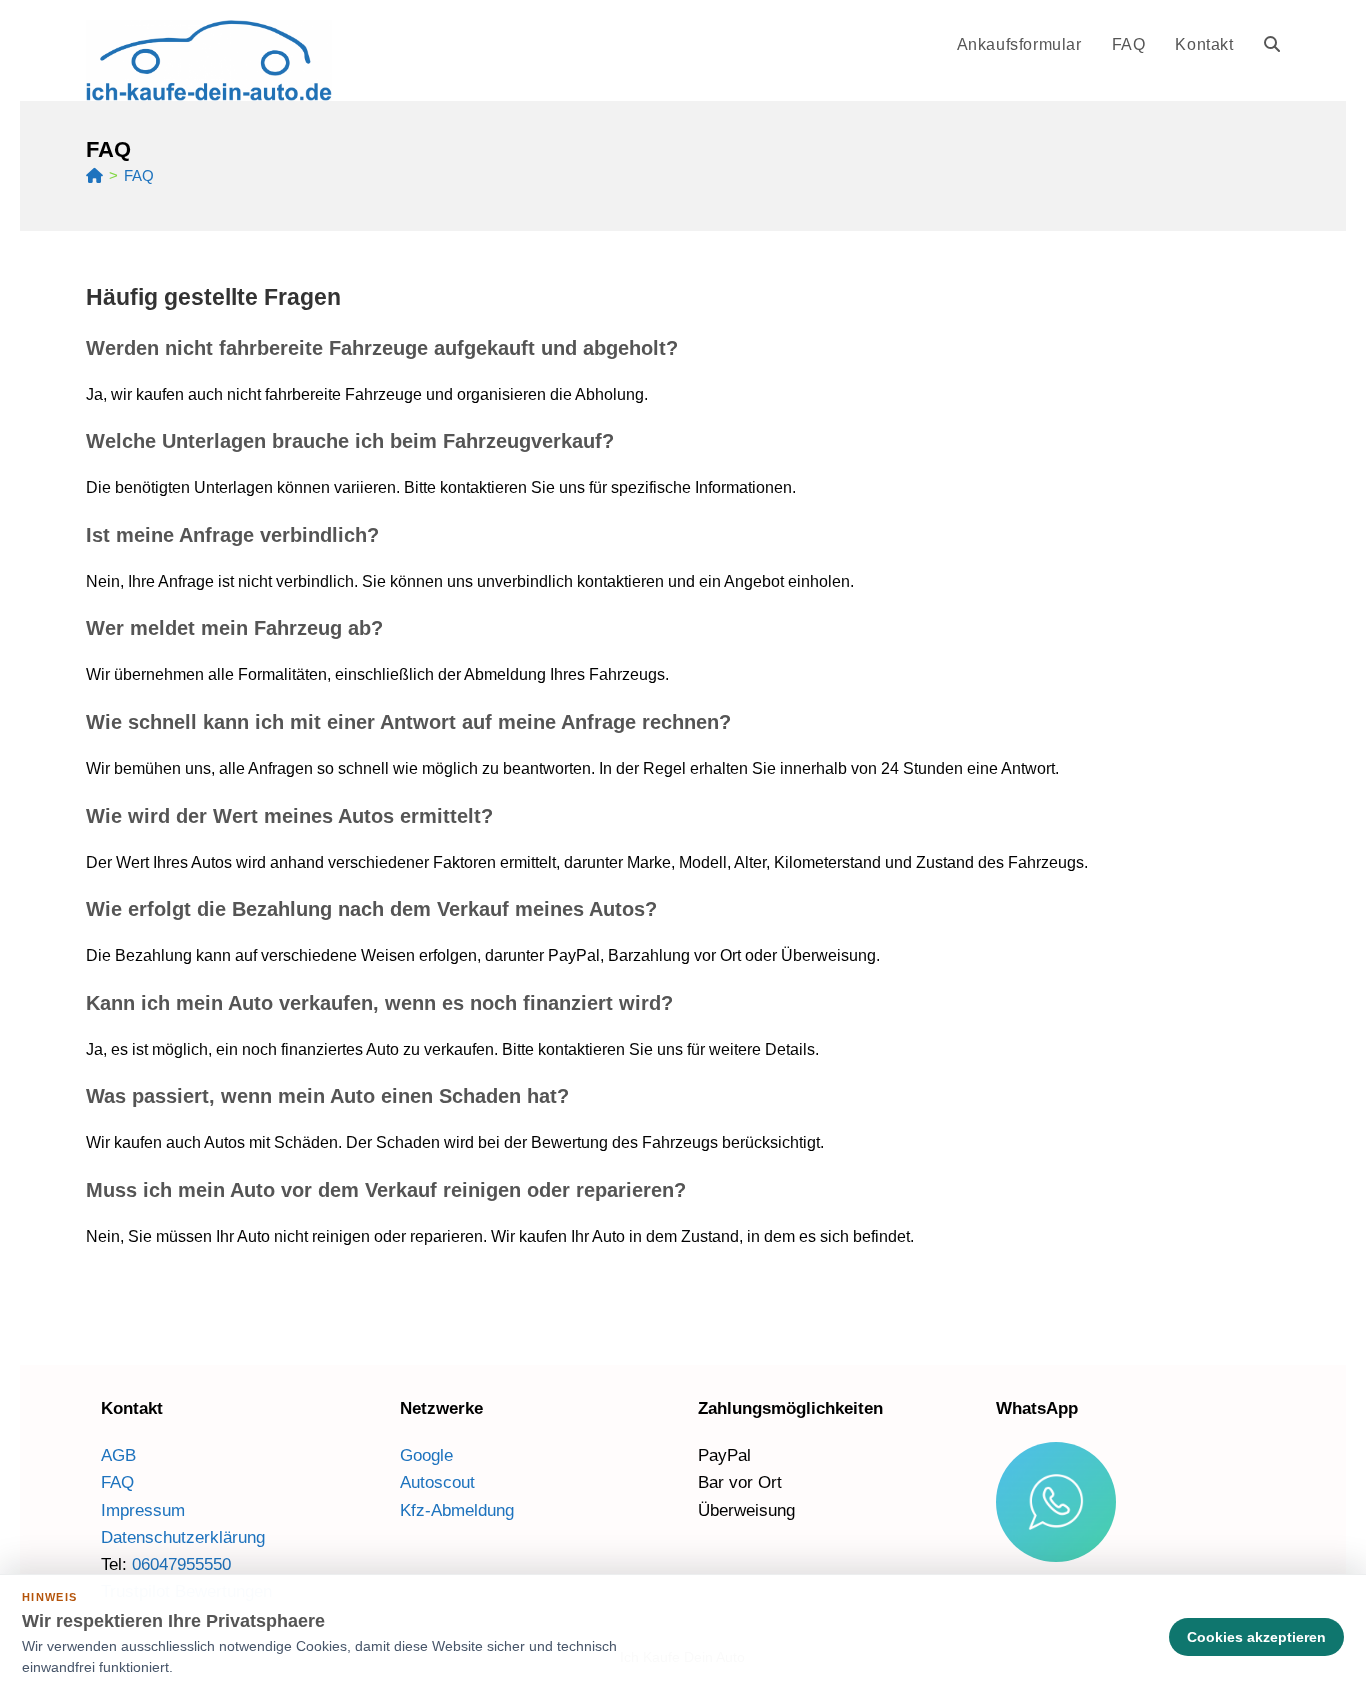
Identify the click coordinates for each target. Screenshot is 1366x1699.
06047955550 (181, 1564)
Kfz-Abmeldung (457, 1510)
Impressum (143, 1510)
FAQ (139, 175)
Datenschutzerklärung (183, 1537)
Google (426, 1455)
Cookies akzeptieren (1256, 1637)
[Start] (94, 175)
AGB (118, 1455)
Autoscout (437, 1482)
